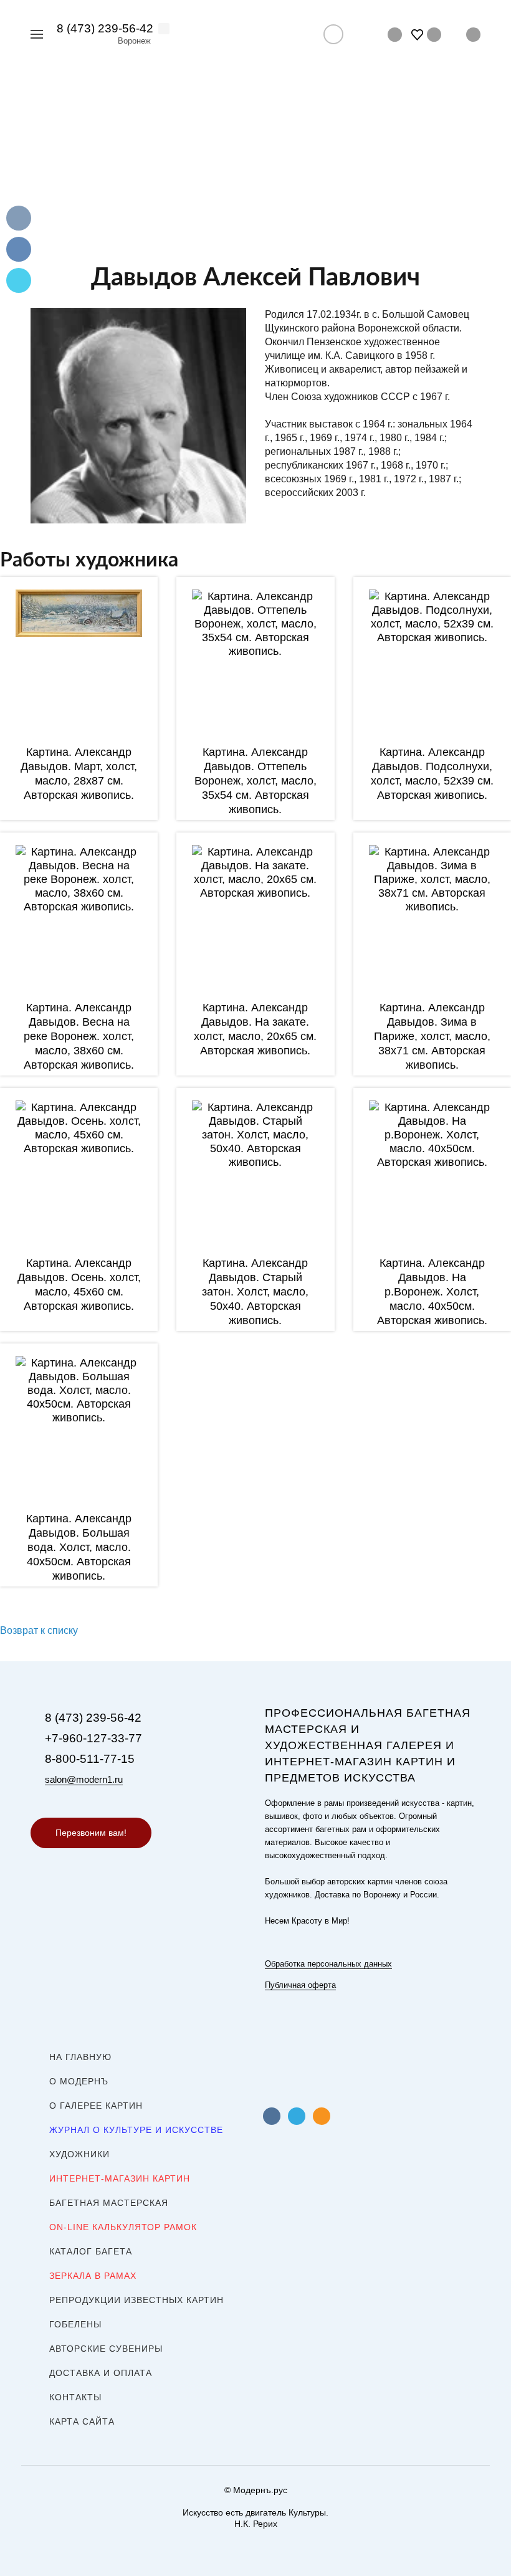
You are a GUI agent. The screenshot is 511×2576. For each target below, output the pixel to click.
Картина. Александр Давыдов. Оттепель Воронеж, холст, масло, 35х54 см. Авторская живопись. (255, 781)
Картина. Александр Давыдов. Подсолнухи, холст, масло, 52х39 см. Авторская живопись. (432, 774)
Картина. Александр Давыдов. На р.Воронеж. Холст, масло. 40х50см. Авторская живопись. (432, 1292)
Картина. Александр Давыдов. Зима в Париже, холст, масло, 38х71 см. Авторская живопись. (432, 1036)
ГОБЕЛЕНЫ (75, 2324)
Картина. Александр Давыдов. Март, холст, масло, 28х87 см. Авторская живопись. (79, 774)
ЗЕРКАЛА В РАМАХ (93, 2276)
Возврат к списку (39, 1630)
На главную (80, 2057)
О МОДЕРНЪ (79, 2081)
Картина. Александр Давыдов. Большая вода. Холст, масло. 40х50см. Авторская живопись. (79, 1547)
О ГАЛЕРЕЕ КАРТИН (96, 2106)
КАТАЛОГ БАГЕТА (91, 2251)
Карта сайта (82, 2421)
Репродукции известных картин (136, 2300)
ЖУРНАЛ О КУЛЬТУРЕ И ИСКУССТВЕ (136, 2130)
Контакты (75, 2397)
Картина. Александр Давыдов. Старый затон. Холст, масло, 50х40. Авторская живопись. (255, 1292)
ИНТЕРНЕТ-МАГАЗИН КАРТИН (120, 2178)
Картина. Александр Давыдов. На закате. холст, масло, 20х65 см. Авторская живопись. (255, 1029)
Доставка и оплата (101, 2373)
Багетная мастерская (109, 2203)
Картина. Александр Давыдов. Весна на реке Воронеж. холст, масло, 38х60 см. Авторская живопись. (79, 1036)
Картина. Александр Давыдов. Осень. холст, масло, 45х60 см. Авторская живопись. (79, 1285)
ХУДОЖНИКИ (79, 2154)
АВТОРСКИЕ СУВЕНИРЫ (106, 2349)
